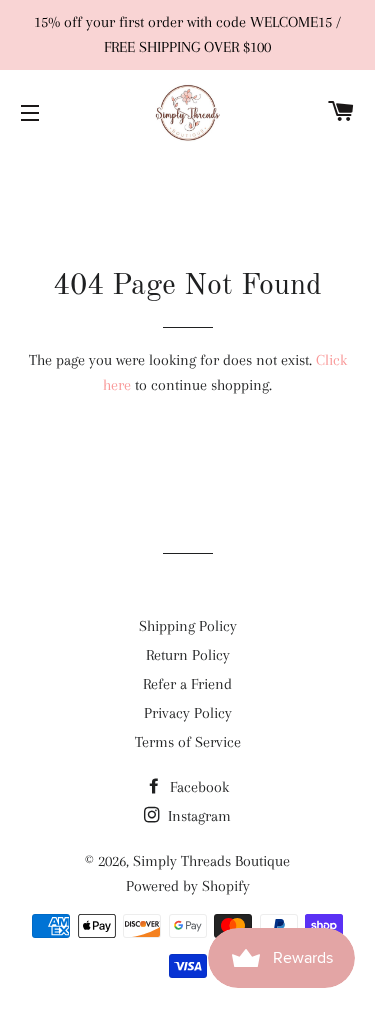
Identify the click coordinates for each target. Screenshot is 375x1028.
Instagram (197, 816)
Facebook (197, 787)
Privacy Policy (188, 713)
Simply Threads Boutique (211, 861)
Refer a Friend (187, 684)
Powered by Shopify (188, 886)
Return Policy (188, 655)
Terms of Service (188, 742)
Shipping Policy (188, 626)
